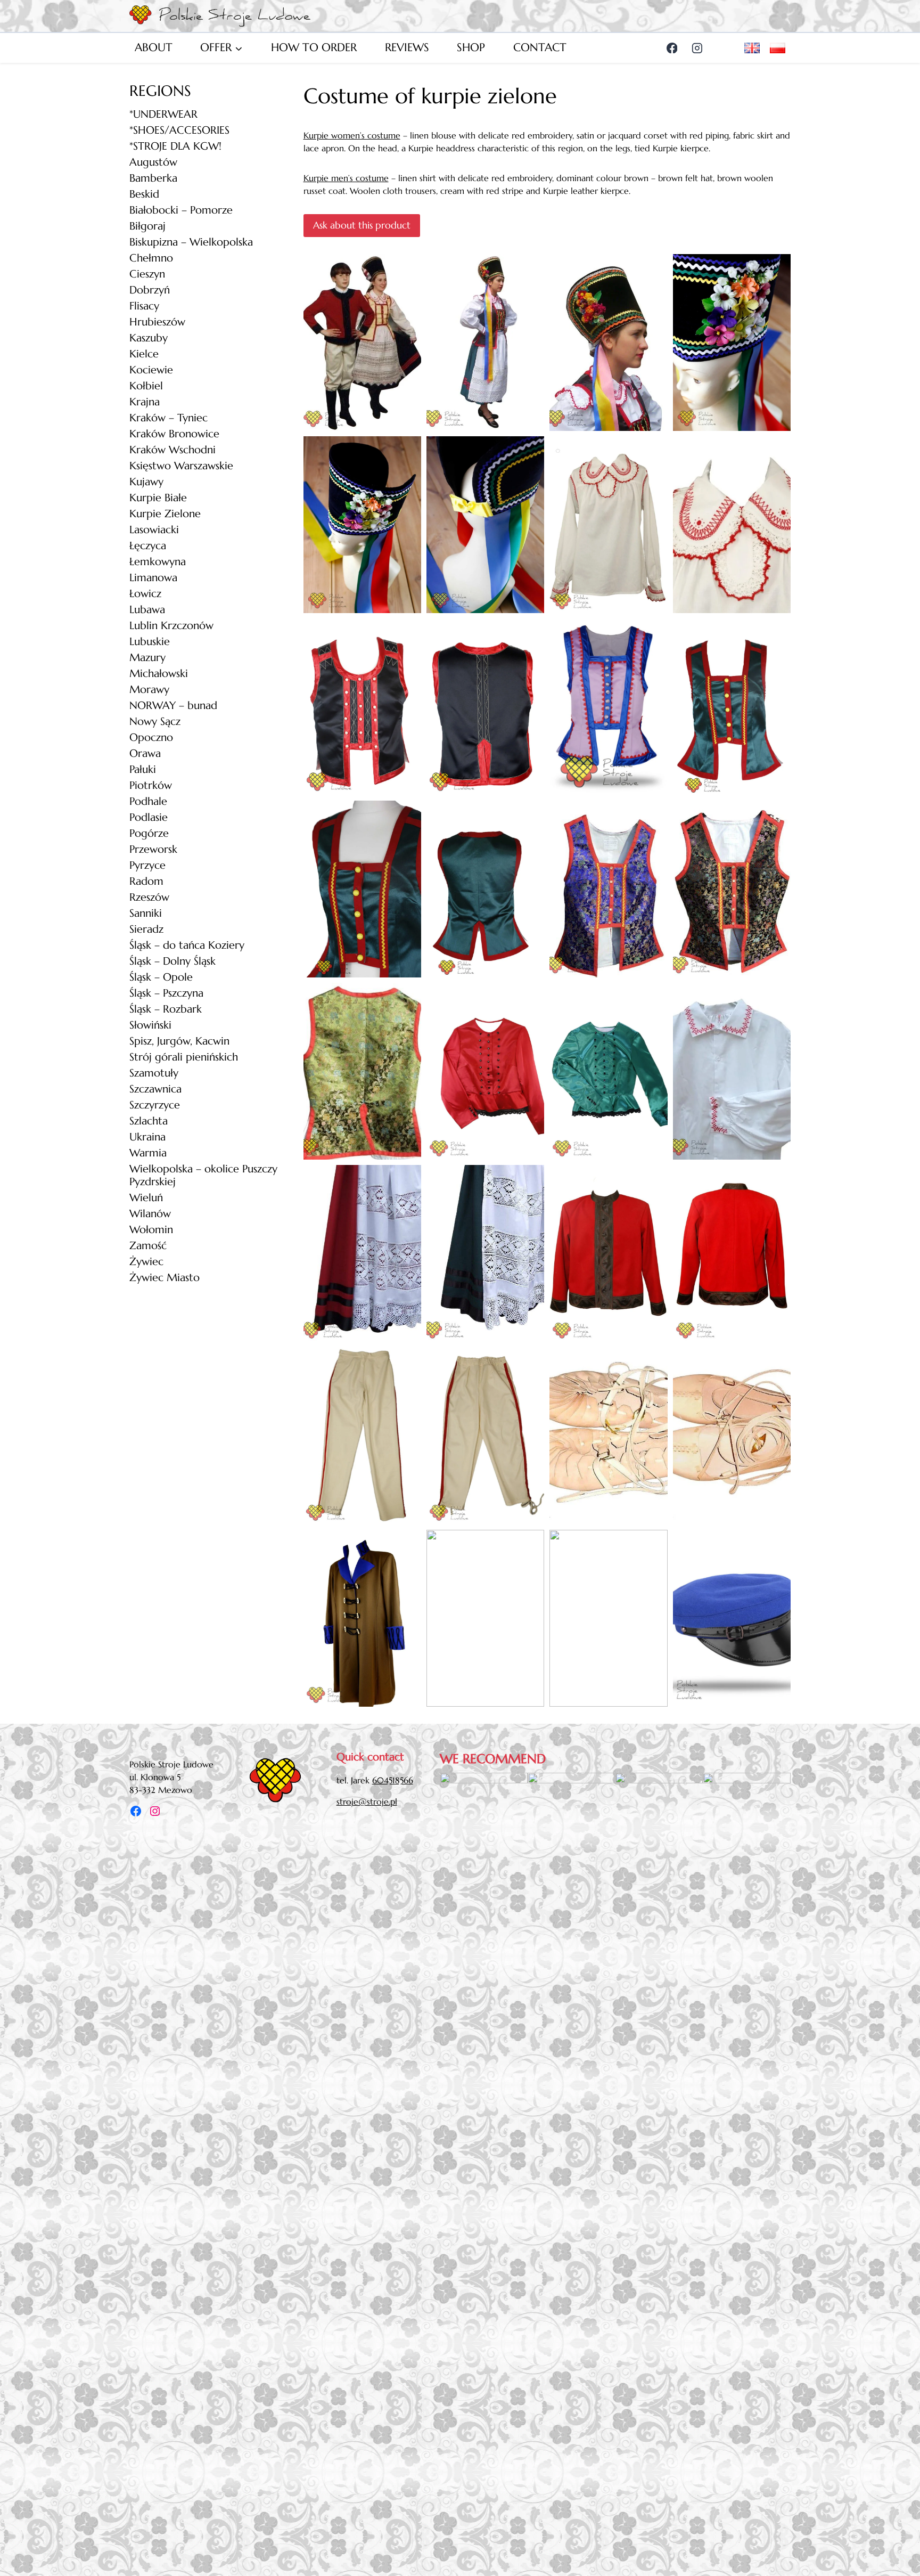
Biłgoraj (147, 226)
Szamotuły (154, 1073)
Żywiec (146, 1262)
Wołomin (151, 1230)
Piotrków (151, 785)
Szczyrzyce (155, 1105)
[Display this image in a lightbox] (362, 343)
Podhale (148, 801)
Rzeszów (149, 897)
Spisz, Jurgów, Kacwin (179, 1041)
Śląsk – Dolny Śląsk (172, 961)
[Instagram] (697, 48)
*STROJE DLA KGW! (175, 146)
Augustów (153, 162)
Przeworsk (153, 849)
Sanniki (146, 913)
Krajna (145, 402)
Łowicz (145, 594)
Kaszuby (149, 338)
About (154, 47)
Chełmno (151, 258)
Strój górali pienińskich (184, 1057)
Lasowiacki (154, 530)
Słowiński (150, 1025)
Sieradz (146, 929)
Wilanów (150, 1214)
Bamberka (153, 178)
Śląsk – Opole (161, 977)
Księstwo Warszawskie (181, 466)
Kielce (144, 354)
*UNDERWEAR (163, 114)
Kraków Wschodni (172, 450)
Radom (146, 881)
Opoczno (151, 737)
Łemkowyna (158, 562)
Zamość (148, 1246)
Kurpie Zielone (165, 514)
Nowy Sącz (155, 722)
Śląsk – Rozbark (166, 1009)
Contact (540, 47)
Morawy (149, 690)
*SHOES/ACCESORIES (179, 130)
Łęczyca (148, 546)
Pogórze (149, 833)
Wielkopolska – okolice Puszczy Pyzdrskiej (203, 1175)
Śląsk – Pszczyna (166, 993)
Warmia (148, 1153)
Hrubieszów (157, 322)
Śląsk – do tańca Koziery (187, 945)
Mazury (147, 658)
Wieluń (146, 1198)
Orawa (145, 753)
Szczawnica (155, 1089)
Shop (471, 47)
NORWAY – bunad (173, 706)
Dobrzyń (150, 290)
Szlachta (149, 1121)
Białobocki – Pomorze (181, 210)
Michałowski (159, 674)
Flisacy (144, 306)
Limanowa (153, 578)
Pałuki (143, 769)
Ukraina (147, 1137)
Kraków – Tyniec (169, 418)
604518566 (393, 1780)
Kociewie (151, 370)
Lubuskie (150, 642)
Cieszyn (147, 274)
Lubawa (147, 610)
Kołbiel (146, 386)
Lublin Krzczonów (171, 626)
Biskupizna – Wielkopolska (191, 242)
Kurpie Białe (158, 498)
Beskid (144, 194)
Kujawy (146, 482)
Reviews (407, 47)
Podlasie (149, 817)
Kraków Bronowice (174, 434)
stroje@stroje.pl (367, 1801)
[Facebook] (672, 48)
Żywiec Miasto (165, 1278)
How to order (314, 47)
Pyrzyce (147, 865)
